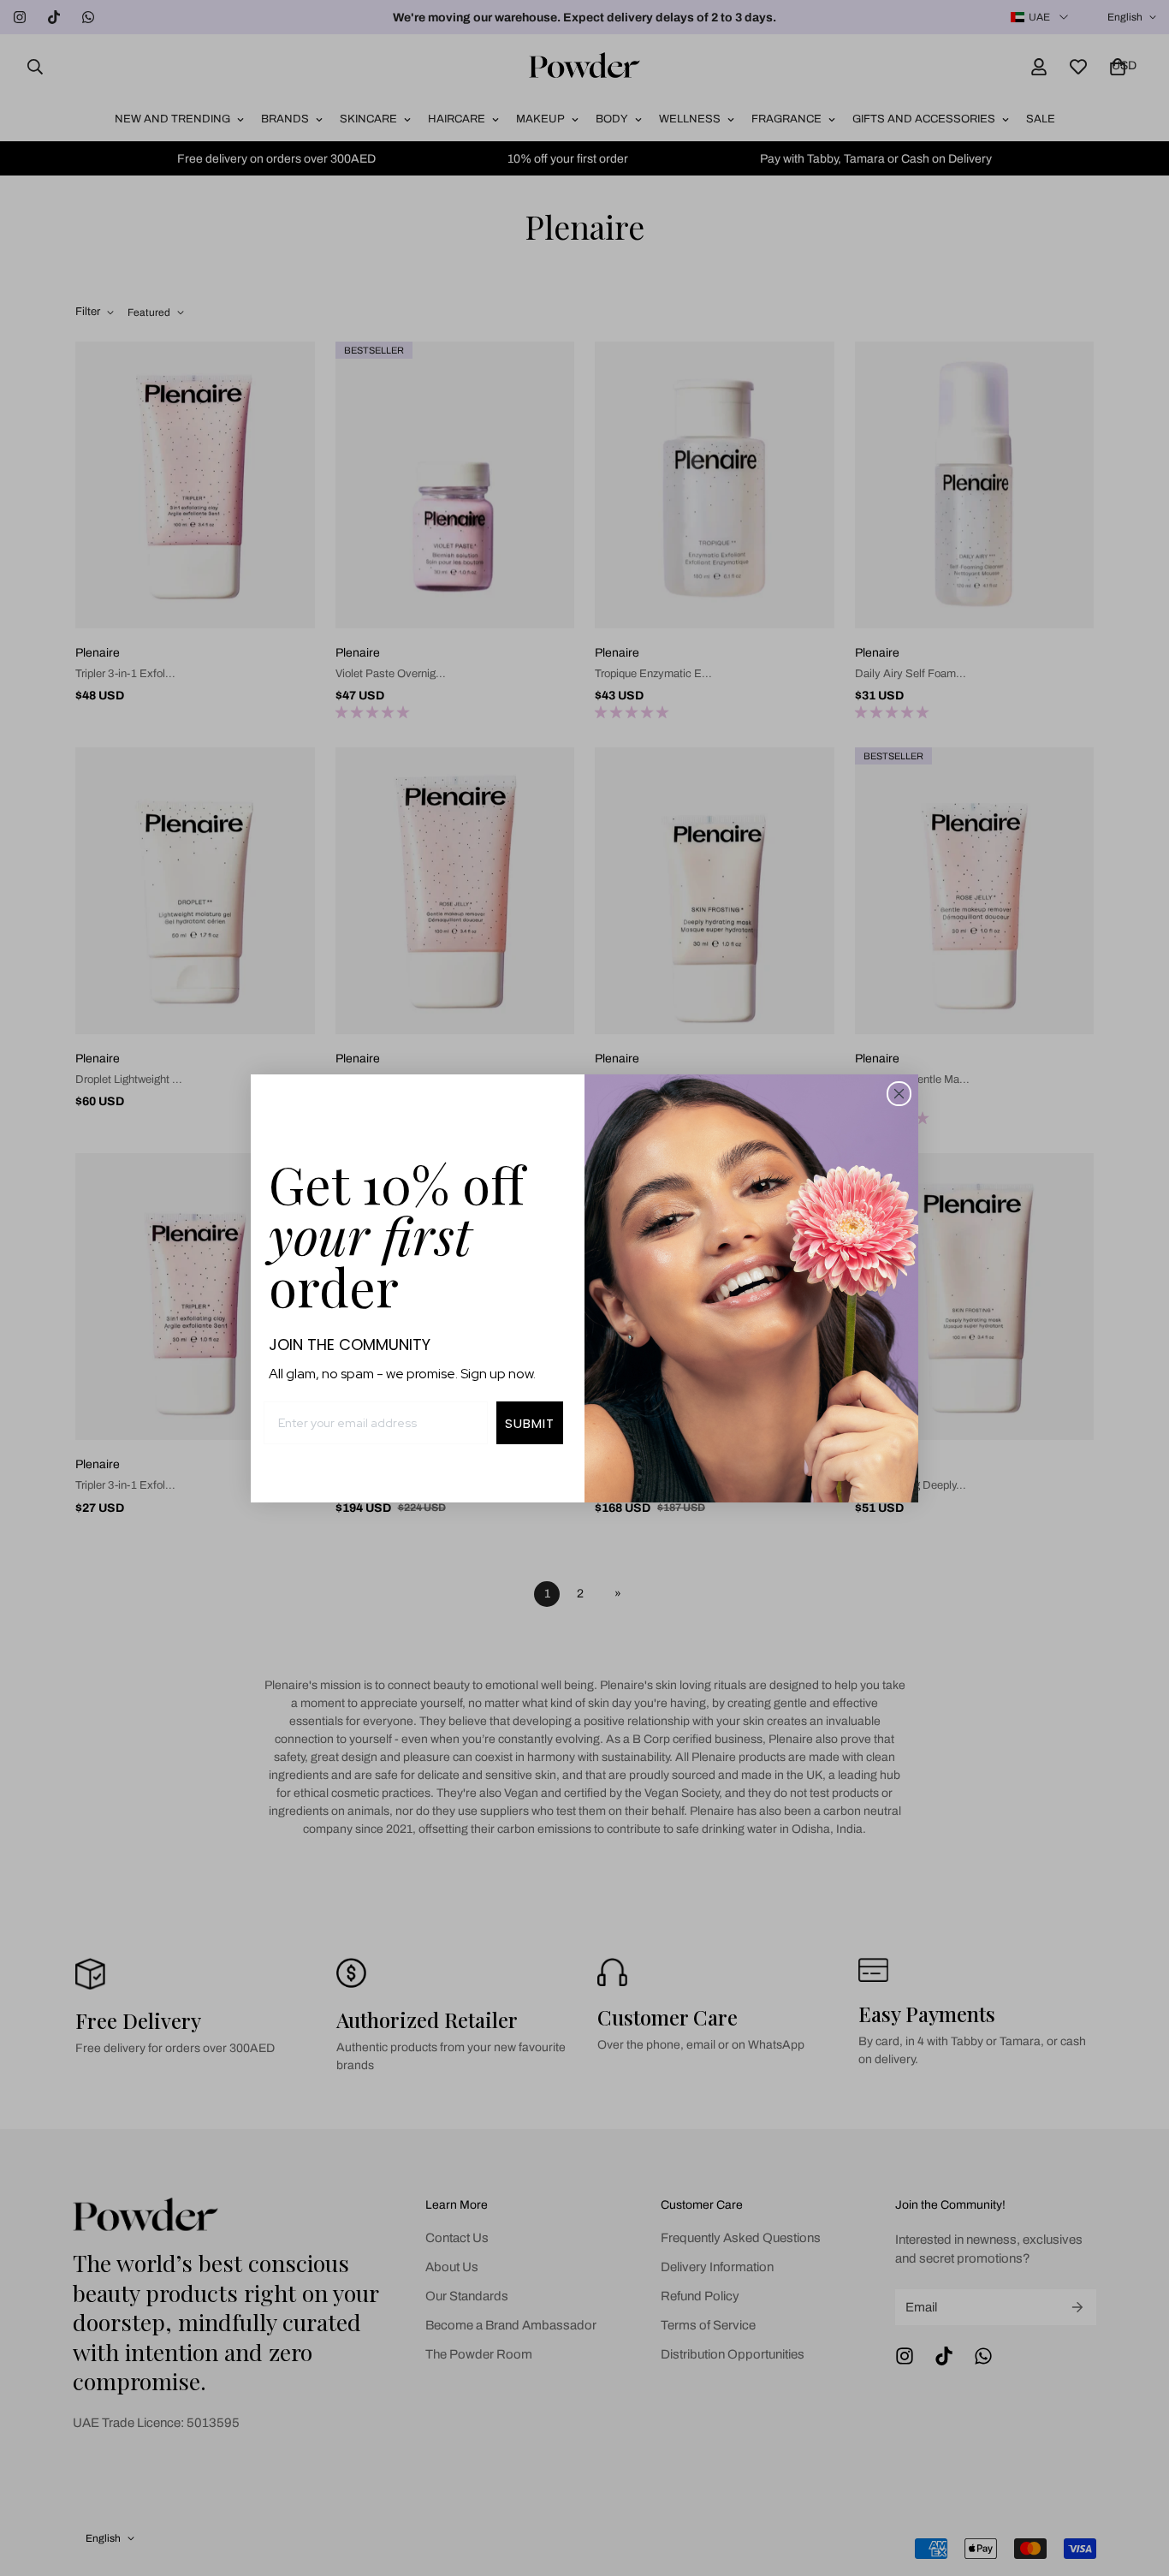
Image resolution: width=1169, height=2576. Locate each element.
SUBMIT (530, 1423)
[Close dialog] (899, 1094)
